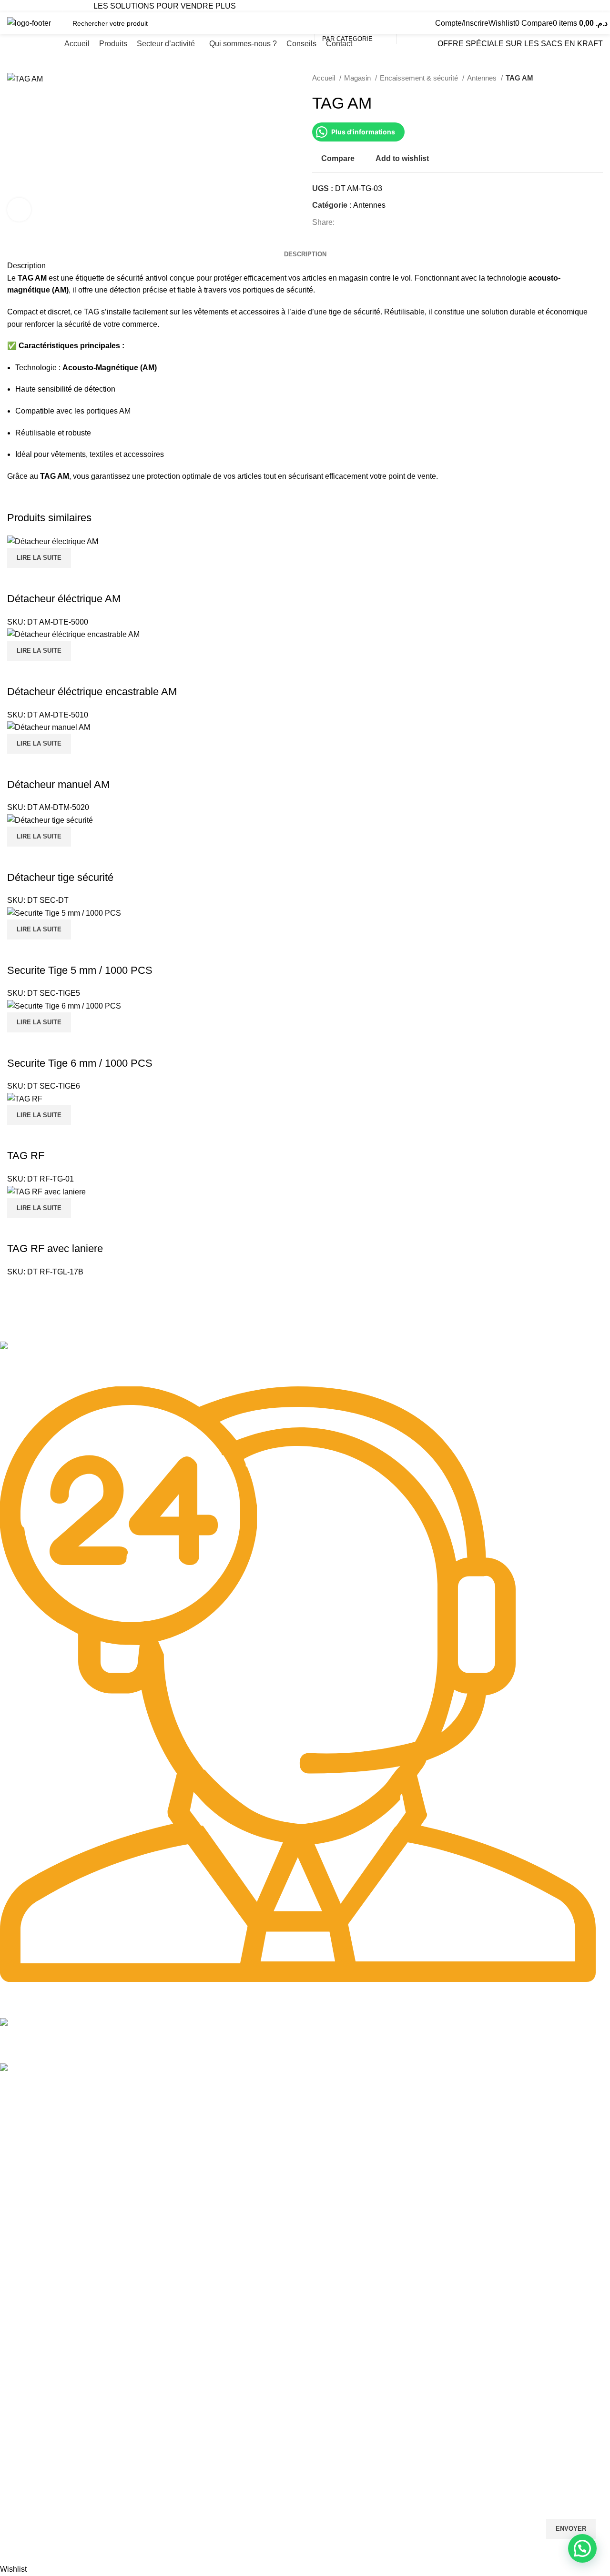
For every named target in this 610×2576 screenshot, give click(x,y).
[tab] (305, 254)
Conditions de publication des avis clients (62, 2344)
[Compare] (19, 1044)
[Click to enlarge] (19, 210)
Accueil (325, 78)
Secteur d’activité (26, 2165)
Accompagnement (27, 2474)
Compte (12, 2230)
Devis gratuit (19, 2279)
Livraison (14, 2295)
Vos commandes (25, 2246)
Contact (12, 2197)
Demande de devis (28, 2458)
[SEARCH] (407, 23)
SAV (6, 2442)
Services (16, 2393)
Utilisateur (22, 2312)
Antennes (483, 78)
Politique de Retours (30, 2263)
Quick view (45, 1044)
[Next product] (598, 78)
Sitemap (15, 2116)
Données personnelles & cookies (49, 2328)
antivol (157, 278)
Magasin (358, 78)
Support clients (22, 2425)
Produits (12, 2149)
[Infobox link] (298, 1364)
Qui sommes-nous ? (30, 2181)
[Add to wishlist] (71, 1044)
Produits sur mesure (30, 2409)
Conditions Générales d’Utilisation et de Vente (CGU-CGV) (88, 2376)
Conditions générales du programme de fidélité (71, 2360)
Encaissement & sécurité (420, 78)
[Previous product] (579, 78)
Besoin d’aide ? (28, 2213)
